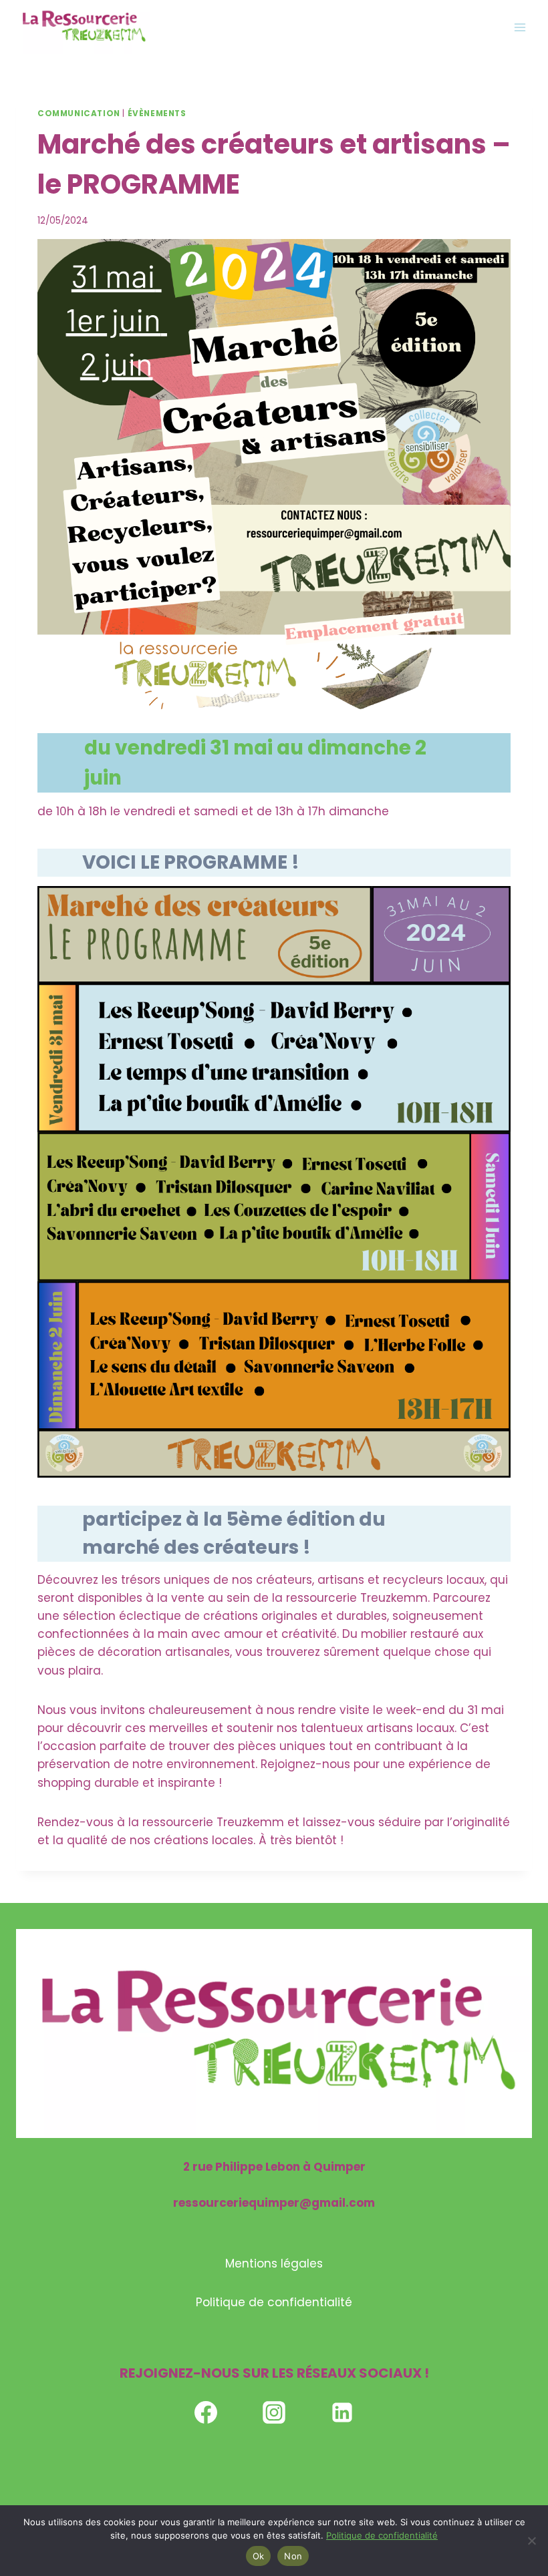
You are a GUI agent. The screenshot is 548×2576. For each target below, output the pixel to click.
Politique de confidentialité (274, 2302)
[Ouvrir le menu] (520, 27)
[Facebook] (206, 2412)
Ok (259, 2556)
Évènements (157, 114)
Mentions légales (274, 2264)
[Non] (531, 2541)
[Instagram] (274, 2412)
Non (293, 2556)
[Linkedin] (342, 2412)
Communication (79, 114)
